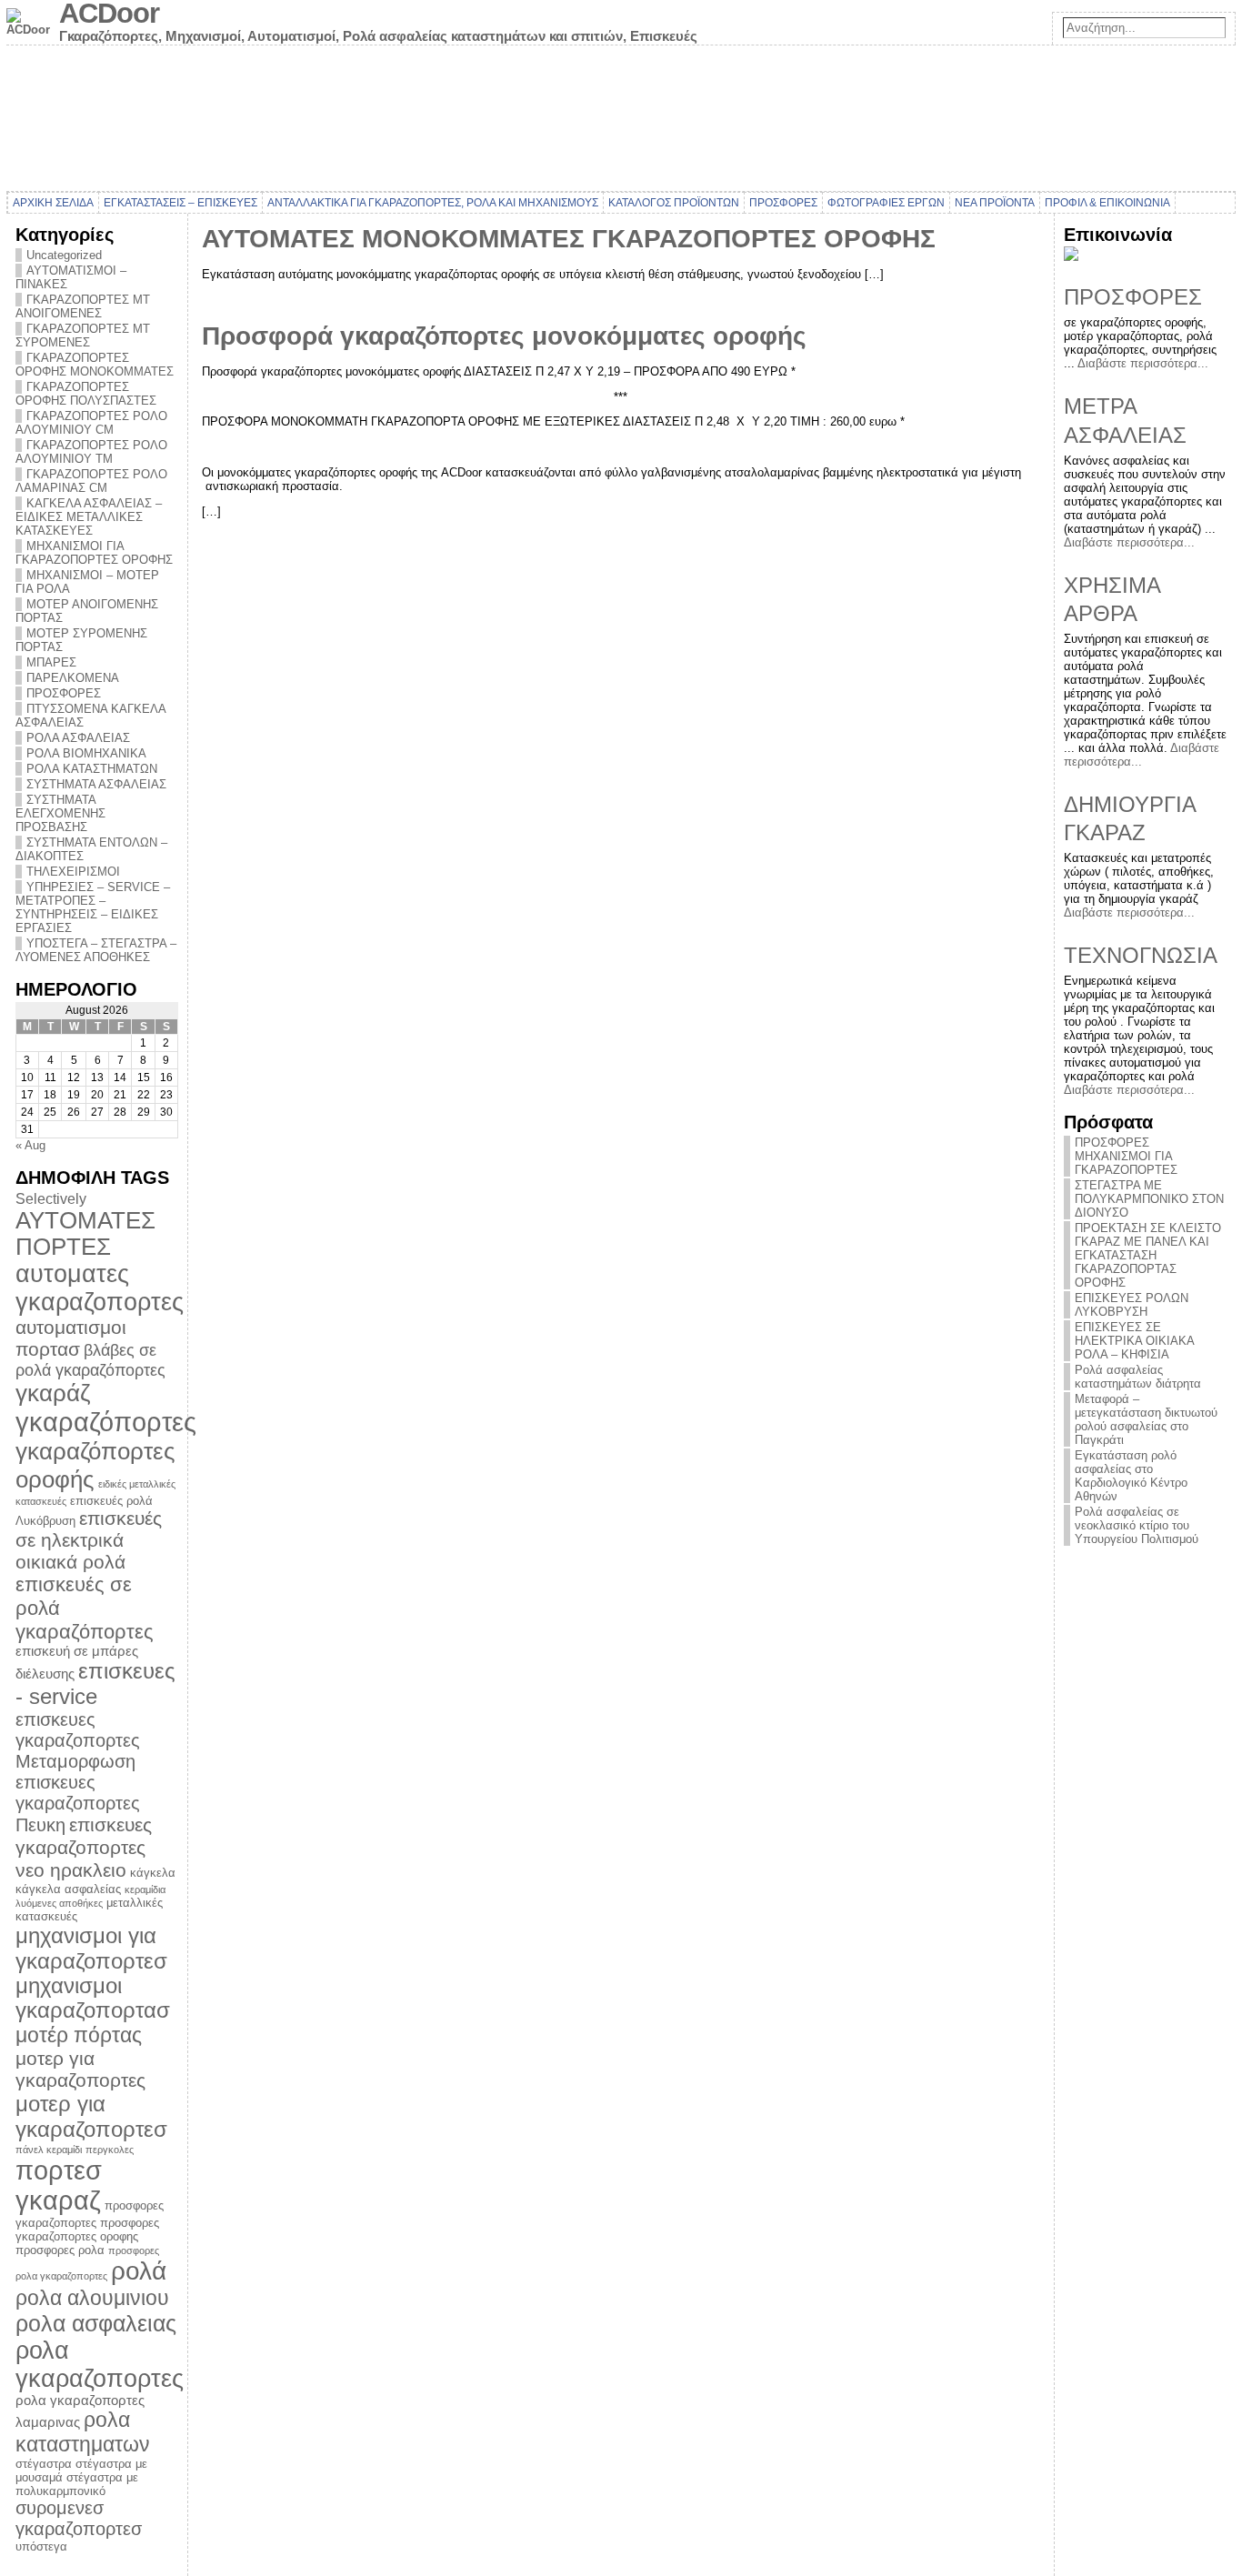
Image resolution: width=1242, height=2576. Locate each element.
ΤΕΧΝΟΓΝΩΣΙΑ (1141, 955)
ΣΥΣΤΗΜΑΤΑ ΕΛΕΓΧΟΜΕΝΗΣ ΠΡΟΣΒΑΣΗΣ (60, 813)
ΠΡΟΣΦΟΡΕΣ (64, 693)
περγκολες (110, 2150)
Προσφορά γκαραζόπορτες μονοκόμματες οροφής (504, 336)
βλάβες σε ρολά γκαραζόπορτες (90, 1360)
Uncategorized (64, 255)
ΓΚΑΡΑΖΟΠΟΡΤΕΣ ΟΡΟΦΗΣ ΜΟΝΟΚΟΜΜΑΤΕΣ (95, 365)
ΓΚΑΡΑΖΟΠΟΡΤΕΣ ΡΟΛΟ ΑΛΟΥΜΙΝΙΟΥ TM (91, 452)
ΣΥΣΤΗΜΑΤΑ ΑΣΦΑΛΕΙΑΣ (96, 784)
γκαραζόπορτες (106, 1422)
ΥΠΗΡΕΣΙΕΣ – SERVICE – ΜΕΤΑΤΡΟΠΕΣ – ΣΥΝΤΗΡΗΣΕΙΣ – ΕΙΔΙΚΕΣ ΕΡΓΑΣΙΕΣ (93, 907)
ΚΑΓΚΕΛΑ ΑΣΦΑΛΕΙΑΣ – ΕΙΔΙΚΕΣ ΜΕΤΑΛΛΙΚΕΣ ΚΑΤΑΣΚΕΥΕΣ (89, 517)
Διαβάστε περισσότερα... (1143, 363)
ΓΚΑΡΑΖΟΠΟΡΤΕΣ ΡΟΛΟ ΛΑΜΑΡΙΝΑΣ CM (91, 481)
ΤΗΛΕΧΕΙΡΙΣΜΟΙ (73, 872)
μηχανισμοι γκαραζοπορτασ (93, 1998)
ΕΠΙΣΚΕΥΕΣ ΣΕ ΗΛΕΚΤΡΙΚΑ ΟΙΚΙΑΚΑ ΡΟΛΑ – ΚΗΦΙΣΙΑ (1134, 1341)
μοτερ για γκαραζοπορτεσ (91, 2116)
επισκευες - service (95, 1684)
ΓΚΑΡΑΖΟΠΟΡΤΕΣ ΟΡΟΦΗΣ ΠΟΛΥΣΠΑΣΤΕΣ (86, 394)
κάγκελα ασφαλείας (68, 1889)
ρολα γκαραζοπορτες (100, 2365)
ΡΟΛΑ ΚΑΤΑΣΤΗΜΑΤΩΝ (92, 769)
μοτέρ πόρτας (79, 2035)
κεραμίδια (145, 1889)
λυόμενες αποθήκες (59, 1903)
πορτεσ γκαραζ (59, 2185)
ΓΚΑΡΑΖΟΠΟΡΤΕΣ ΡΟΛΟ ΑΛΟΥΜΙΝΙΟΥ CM (91, 423)
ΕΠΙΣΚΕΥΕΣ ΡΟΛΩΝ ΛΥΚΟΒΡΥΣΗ (1132, 1305)
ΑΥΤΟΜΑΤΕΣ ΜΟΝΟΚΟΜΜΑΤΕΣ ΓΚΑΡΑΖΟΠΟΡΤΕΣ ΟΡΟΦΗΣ (569, 239)
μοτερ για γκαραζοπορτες (80, 2069)
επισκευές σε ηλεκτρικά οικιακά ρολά (89, 1540)
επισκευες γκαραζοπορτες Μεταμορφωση (78, 1740)
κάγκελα (153, 1873)
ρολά (139, 2271)
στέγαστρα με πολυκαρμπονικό (77, 2484)
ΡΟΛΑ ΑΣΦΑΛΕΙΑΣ (78, 738)
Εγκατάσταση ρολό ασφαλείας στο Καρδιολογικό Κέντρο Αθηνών (1131, 1476)
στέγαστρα (44, 2464)
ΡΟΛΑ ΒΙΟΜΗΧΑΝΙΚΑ (86, 753)
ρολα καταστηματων (83, 2432)
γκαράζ (53, 1393)
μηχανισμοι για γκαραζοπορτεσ (91, 1948)
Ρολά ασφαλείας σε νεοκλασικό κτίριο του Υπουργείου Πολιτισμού (1137, 1525)
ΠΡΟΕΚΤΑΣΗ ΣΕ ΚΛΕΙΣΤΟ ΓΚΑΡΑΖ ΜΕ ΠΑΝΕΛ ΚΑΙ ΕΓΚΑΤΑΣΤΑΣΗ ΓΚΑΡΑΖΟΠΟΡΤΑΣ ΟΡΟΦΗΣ (1148, 1255)
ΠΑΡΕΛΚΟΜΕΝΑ (73, 678)
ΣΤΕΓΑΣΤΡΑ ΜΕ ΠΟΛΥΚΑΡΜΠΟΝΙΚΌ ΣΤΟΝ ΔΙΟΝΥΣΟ (1149, 1199)
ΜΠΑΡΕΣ (51, 662)
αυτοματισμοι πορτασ (71, 1338)
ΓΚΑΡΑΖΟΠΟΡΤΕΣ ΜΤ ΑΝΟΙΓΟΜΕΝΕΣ (83, 306)
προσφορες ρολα (60, 2250)
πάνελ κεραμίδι (49, 2150)
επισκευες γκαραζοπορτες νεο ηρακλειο (84, 1848)
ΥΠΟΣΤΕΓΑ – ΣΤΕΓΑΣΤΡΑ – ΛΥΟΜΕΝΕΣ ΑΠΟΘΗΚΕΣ (96, 950)
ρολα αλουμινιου (92, 2298)
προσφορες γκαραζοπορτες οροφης (87, 2230)
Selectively (51, 1198)
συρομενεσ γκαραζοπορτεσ (79, 2518)
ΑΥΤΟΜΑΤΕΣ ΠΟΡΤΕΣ (85, 1233)
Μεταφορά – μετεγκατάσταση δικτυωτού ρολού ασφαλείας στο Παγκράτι (1146, 1419)
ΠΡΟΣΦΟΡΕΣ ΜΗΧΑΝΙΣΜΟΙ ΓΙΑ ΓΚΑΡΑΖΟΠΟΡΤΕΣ (1126, 1156)
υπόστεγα (41, 2546)
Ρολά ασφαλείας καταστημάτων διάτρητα (1138, 1377)
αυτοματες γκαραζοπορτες (100, 1288)
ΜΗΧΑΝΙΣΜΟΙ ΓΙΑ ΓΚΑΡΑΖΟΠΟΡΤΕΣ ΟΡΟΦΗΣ (94, 553)
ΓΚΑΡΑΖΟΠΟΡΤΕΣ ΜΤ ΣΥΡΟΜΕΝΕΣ (83, 336)
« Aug (30, 1145)
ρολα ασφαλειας (96, 2323)
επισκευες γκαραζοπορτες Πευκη (78, 1804)
